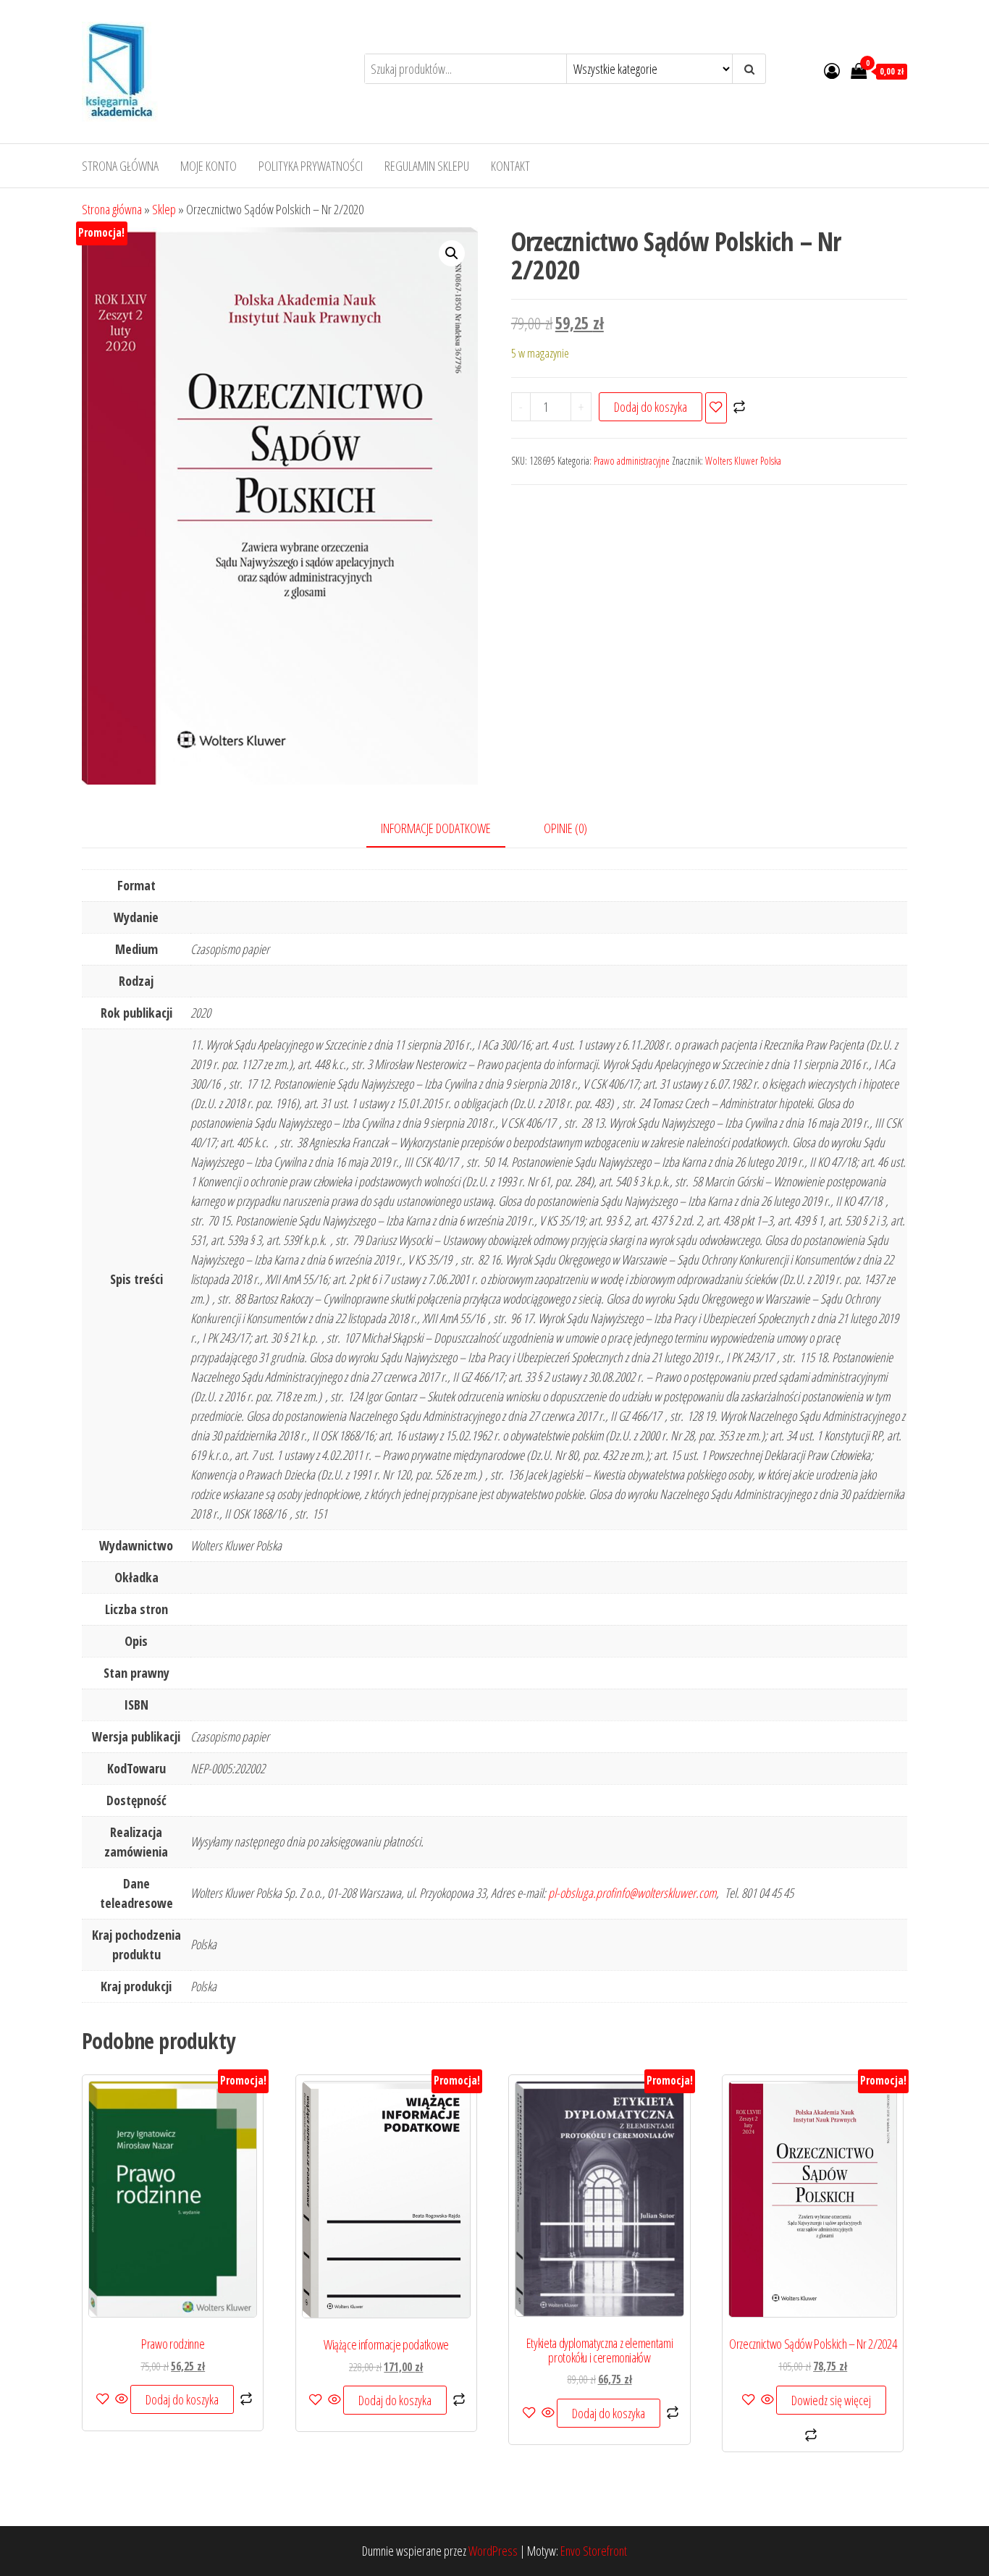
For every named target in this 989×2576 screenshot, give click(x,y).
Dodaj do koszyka (651, 407)
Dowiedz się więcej (831, 2400)
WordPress (493, 2551)
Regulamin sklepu (427, 166)
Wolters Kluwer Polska (743, 461)
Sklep (164, 209)
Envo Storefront (594, 2551)
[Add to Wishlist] (716, 408)
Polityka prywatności (311, 166)
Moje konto (209, 166)
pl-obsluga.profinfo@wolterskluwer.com (632, 1893)
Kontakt (510, 166)
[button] (452, 253)
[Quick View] (122, 2399)
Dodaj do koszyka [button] (182, 2399)
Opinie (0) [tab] (565, 828)
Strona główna (120, 166)
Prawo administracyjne (632, 461)
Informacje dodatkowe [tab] (436, 828)
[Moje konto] (832, 70)
